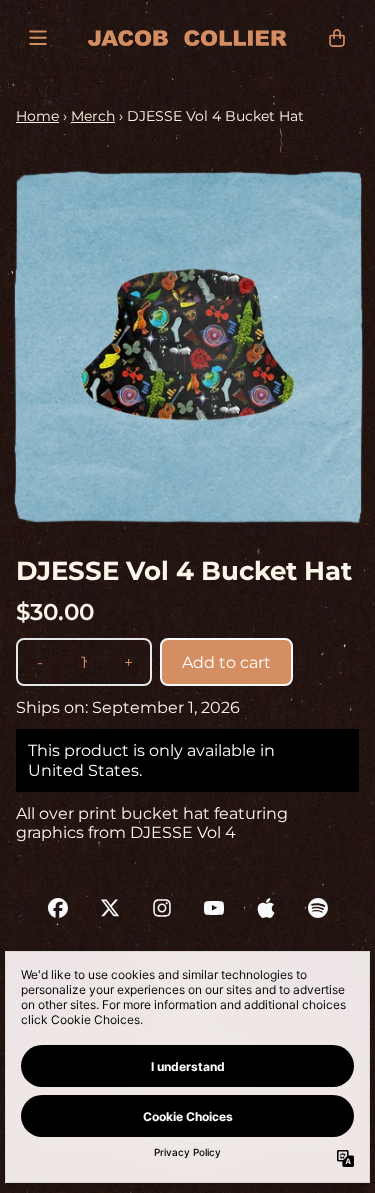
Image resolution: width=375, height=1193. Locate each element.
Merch (93, 116)
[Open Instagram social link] (162, 908)
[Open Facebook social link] (58, 908)
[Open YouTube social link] (214, 908)
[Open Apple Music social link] (266, 908)
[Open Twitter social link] (110, 908)
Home (37, 116)
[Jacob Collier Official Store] (187, 38)
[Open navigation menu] (38, 38)
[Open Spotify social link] (318, 908)
